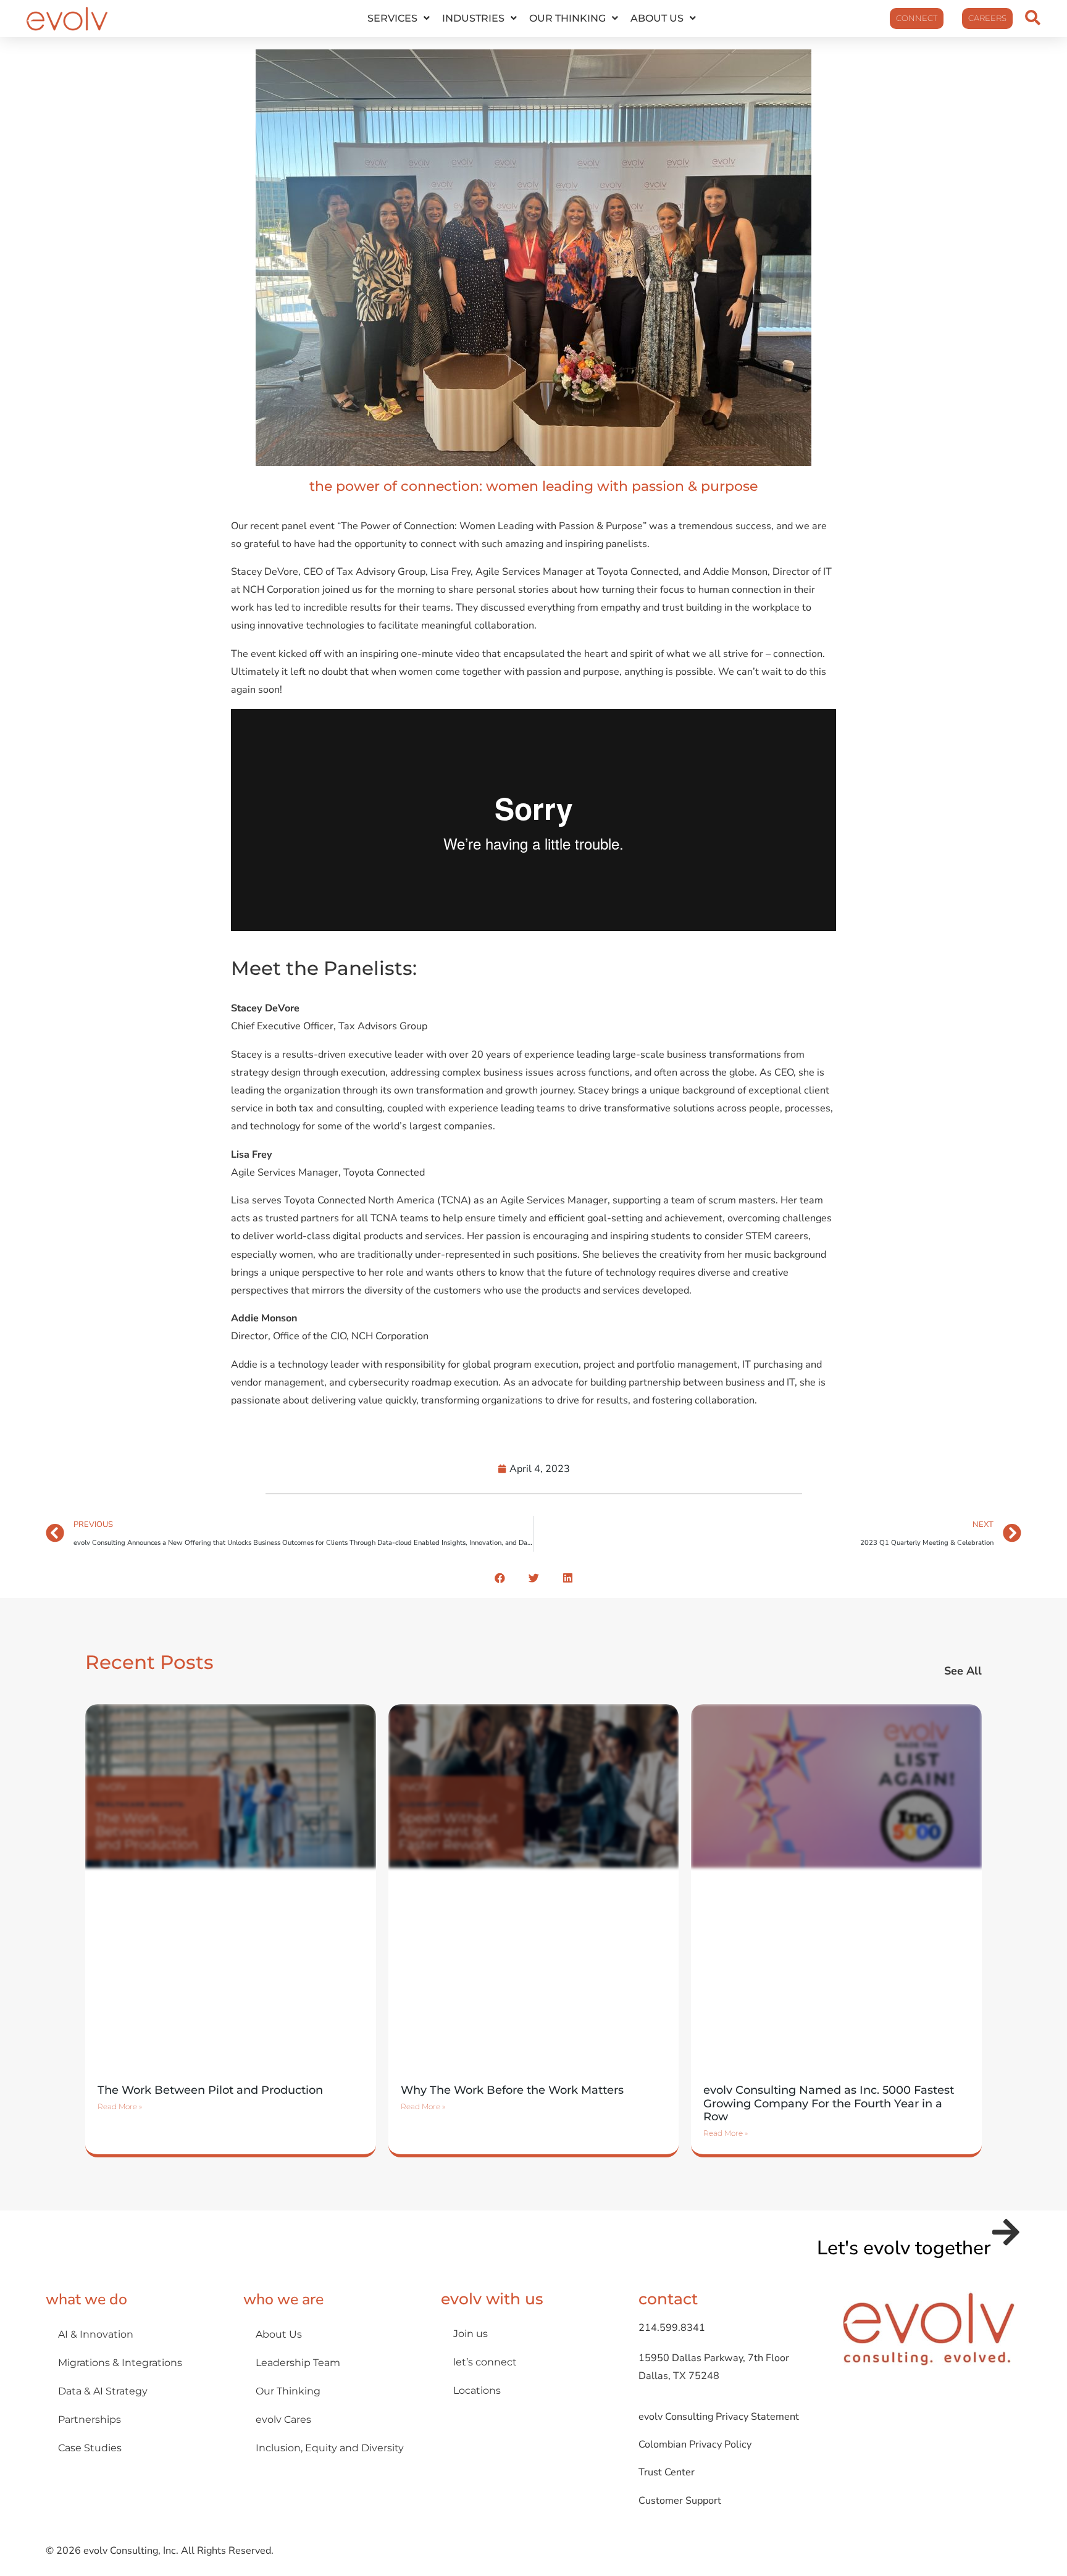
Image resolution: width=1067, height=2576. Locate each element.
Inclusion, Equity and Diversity (330, 2448)
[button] (500, 1578)
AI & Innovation (96, 2334)
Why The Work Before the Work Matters (512, 2090)
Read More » (120, 2106)
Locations (477, 2390)
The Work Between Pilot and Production (210, 2090)
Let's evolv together (904, 2248)
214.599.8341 (672, 2328)
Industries (473, 18)
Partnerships (90, 2419)
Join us (471, 2333)
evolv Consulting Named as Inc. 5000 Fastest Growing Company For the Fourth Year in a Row (829, 2103)
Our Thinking (567, 18)
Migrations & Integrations (120, 2362)
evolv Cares (283, 2419)
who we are (283, 2299)
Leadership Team (298, 2362)
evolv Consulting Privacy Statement (719, 2417)
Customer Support (680, 2501)
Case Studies (90, 2448)
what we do (86, 2299)
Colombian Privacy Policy (695, 2444)
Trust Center (667, 2472)
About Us (657, 18)
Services (392, 18)
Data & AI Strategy (103, 2391)
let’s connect (485, 2362)
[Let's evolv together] (1006, 2232)
